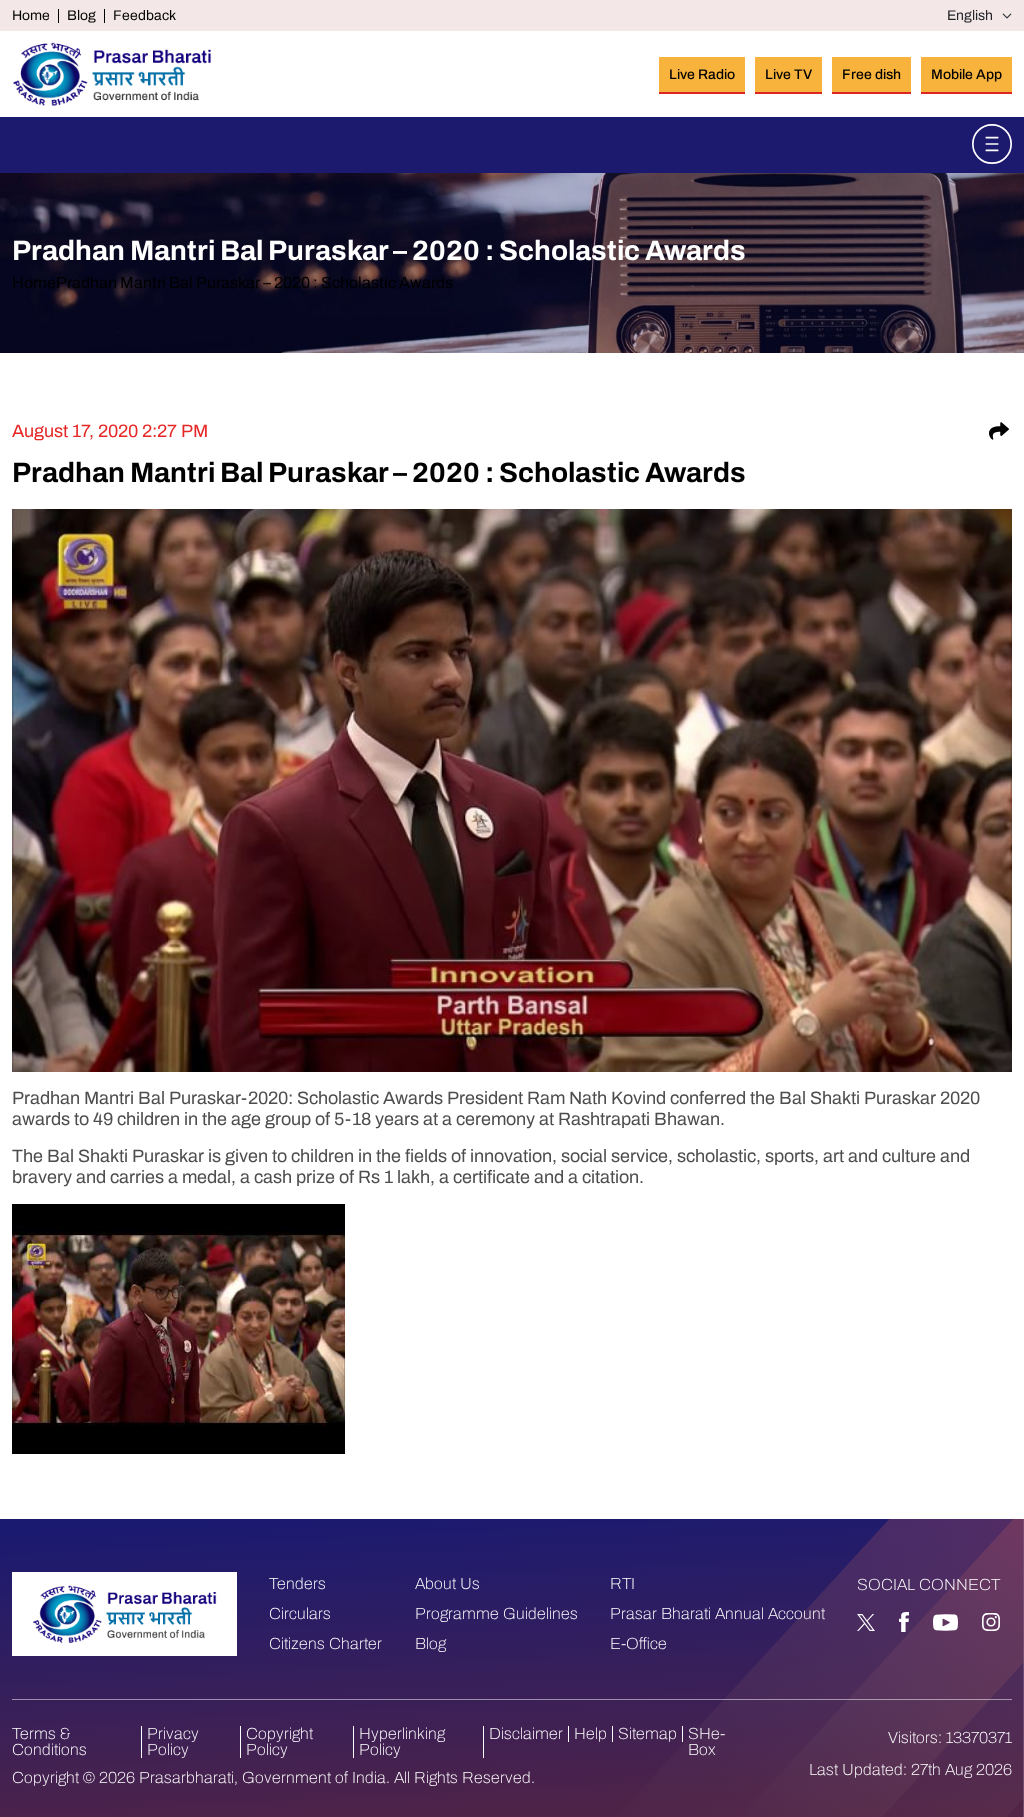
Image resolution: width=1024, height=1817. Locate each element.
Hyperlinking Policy (402, 1742)
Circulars (300, 1613)
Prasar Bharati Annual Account (717, 1613)
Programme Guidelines (496, 1613)
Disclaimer (526, 1734)
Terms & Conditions (49, 1742)
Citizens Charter (325, 1643)
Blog (81, 16)
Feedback (144, 16)
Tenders (297, 1583)
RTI (622, 1583)
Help (590, 1734)
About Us (447, 1583)
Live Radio (702, 74)
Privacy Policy (173, 1742)
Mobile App (966, 74)
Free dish (871, 74)
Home (31, 16)
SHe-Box (706, 1742)
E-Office (638, 1643)
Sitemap (647, 1734)
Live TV (788, 74)
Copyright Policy (279, 1742)
